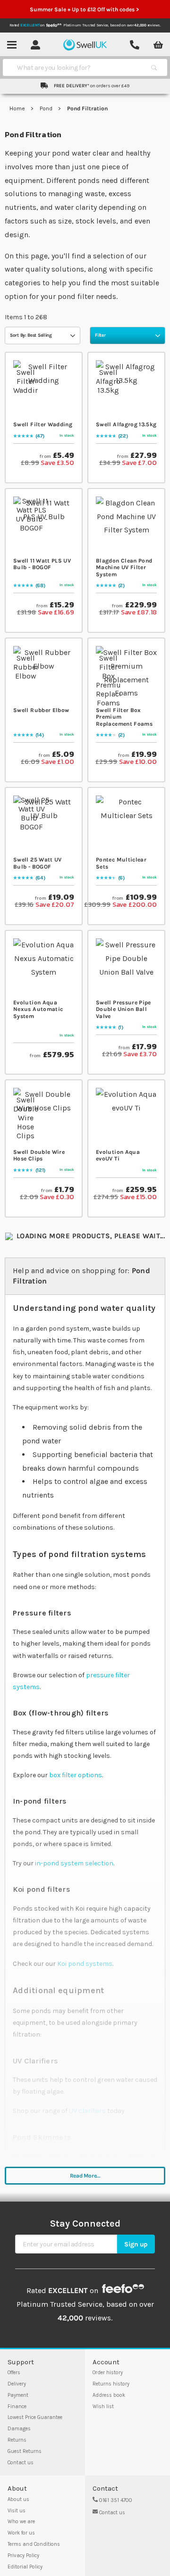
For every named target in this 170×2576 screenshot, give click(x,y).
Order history (108, 2373)
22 (123, 436)
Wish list (103, 2406)
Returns (17, 2440)
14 (39, 735)
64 (40, 878)
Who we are (21, 2522)
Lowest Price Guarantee (35, 2417)
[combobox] (76, 67)
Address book (109, 2395)
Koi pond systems (85, 1964)
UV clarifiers (87, 2111)
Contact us (21, 2463)
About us (18, 2499)
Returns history (111, 2384)
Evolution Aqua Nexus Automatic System (38, 1009)
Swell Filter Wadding (43, 424)
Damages (19, 2429)
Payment (18, 2395)
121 (40, 1170)
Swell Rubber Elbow (41, 710)
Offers (14, 2373)
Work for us (21, 2533)
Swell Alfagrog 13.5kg (126, 424)
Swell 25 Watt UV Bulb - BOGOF (38, 863)
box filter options (76, 1775)
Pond (47, 108)
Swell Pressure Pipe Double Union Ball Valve (123, 1009)
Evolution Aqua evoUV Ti (118, 1155)
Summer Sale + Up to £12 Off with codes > (85, 9)
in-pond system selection (74, 1863)
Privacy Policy (23, 2555)
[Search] (154, 67)
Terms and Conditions (34, 2544)
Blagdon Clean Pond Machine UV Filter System (124, 567)
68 (40, 586)
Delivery (17, 2384)
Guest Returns (25, 2451)
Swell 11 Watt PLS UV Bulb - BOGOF (42, 564)
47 (39, 436)
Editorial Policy (25, 2567)
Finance (17, 2406)
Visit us (17, 2511)
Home (18, 108)
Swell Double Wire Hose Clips (39, 1155)
